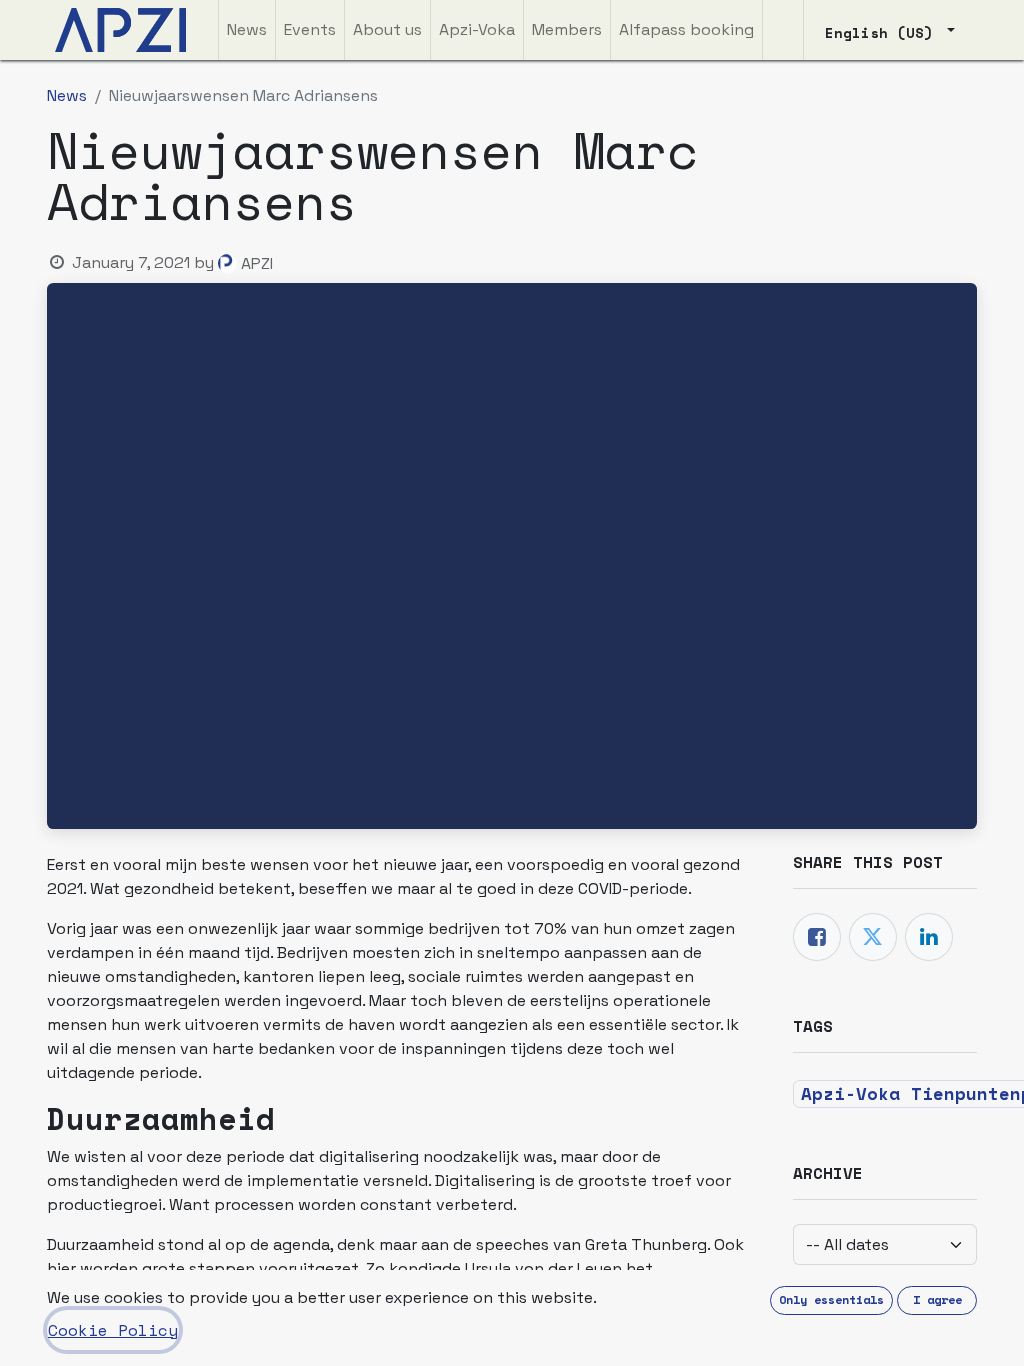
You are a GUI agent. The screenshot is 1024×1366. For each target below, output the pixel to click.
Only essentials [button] (831, 1299)
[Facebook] (817, 937)
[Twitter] (873, 937)
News (67, 95)
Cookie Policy (113, 1330)
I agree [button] (937, 1299)
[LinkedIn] (929, 937)
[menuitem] (247, 30)
